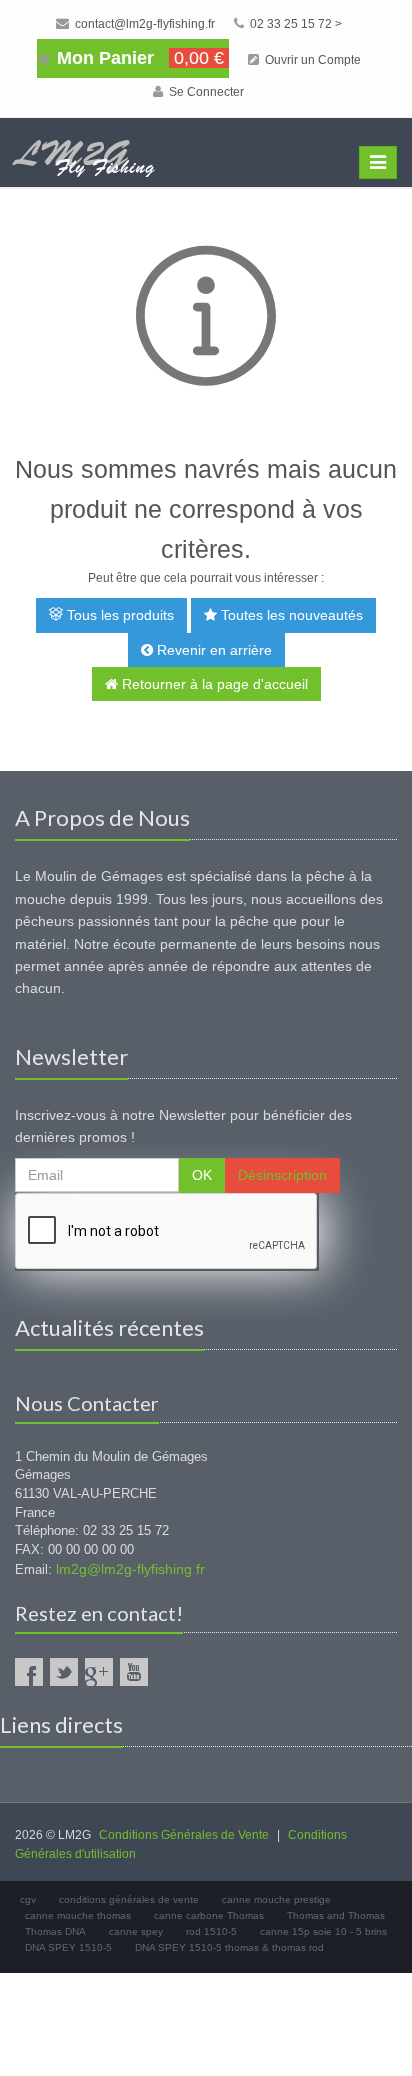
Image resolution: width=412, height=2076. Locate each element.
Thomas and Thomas (336, 1915)
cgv (28, 1899)
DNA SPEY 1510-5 (68, 1947)
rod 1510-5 (211, 1931)
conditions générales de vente (129, 1899)
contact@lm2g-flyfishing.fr (143, 24)
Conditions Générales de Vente (184, 1835)
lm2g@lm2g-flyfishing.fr (130, 1569)
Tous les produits (118, 615)
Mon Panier (138, 58)
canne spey (136, 1931)
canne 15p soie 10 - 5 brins (323, 1931)
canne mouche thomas (78, 1915)
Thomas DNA (55, 1931)
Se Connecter (205, 92)
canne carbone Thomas (209, 1915)
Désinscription (282, 1175)
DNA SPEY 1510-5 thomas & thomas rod (229, 1947)
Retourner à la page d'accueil (213, 684)
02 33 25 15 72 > (294, 24)
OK (202, 1175)
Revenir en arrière (212, 650)
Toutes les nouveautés (290, 615)
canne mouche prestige (276, 1899)
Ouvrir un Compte (311, 60)
